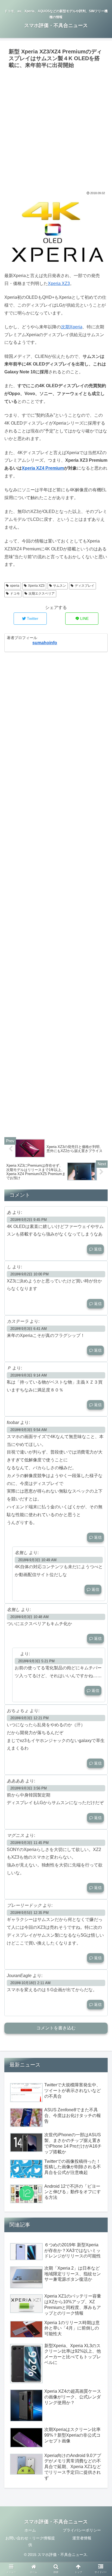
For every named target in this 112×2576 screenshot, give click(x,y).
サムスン (60, 586)
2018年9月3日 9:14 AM (29, 1375)
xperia (15, 586)
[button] (101, 1283)
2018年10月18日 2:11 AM (30, 1983)
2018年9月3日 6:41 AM (29, 1329)
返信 (97, 1249)
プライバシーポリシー (82, 2530)
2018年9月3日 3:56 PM (29, 1788)
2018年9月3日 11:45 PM (29, 1843)
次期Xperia (72, 327)
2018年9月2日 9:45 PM (29, 1220)
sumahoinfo (45, 643)
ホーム (30, 2530)
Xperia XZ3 (59, 283)
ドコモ (15, 594)
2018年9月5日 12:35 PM (29, 1913)
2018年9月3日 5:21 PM (36, 1661)
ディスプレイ (85, 586)
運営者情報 (82, 2538)
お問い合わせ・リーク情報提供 (30, 2541)
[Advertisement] (56, 129)
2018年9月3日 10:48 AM (29, 1617)
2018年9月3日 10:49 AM (37, 1560)
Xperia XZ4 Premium (43, 468)
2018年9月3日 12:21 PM (29, 1718)
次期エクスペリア (42, 594)
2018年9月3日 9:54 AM (29, 1430)
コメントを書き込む (56, 2028)
